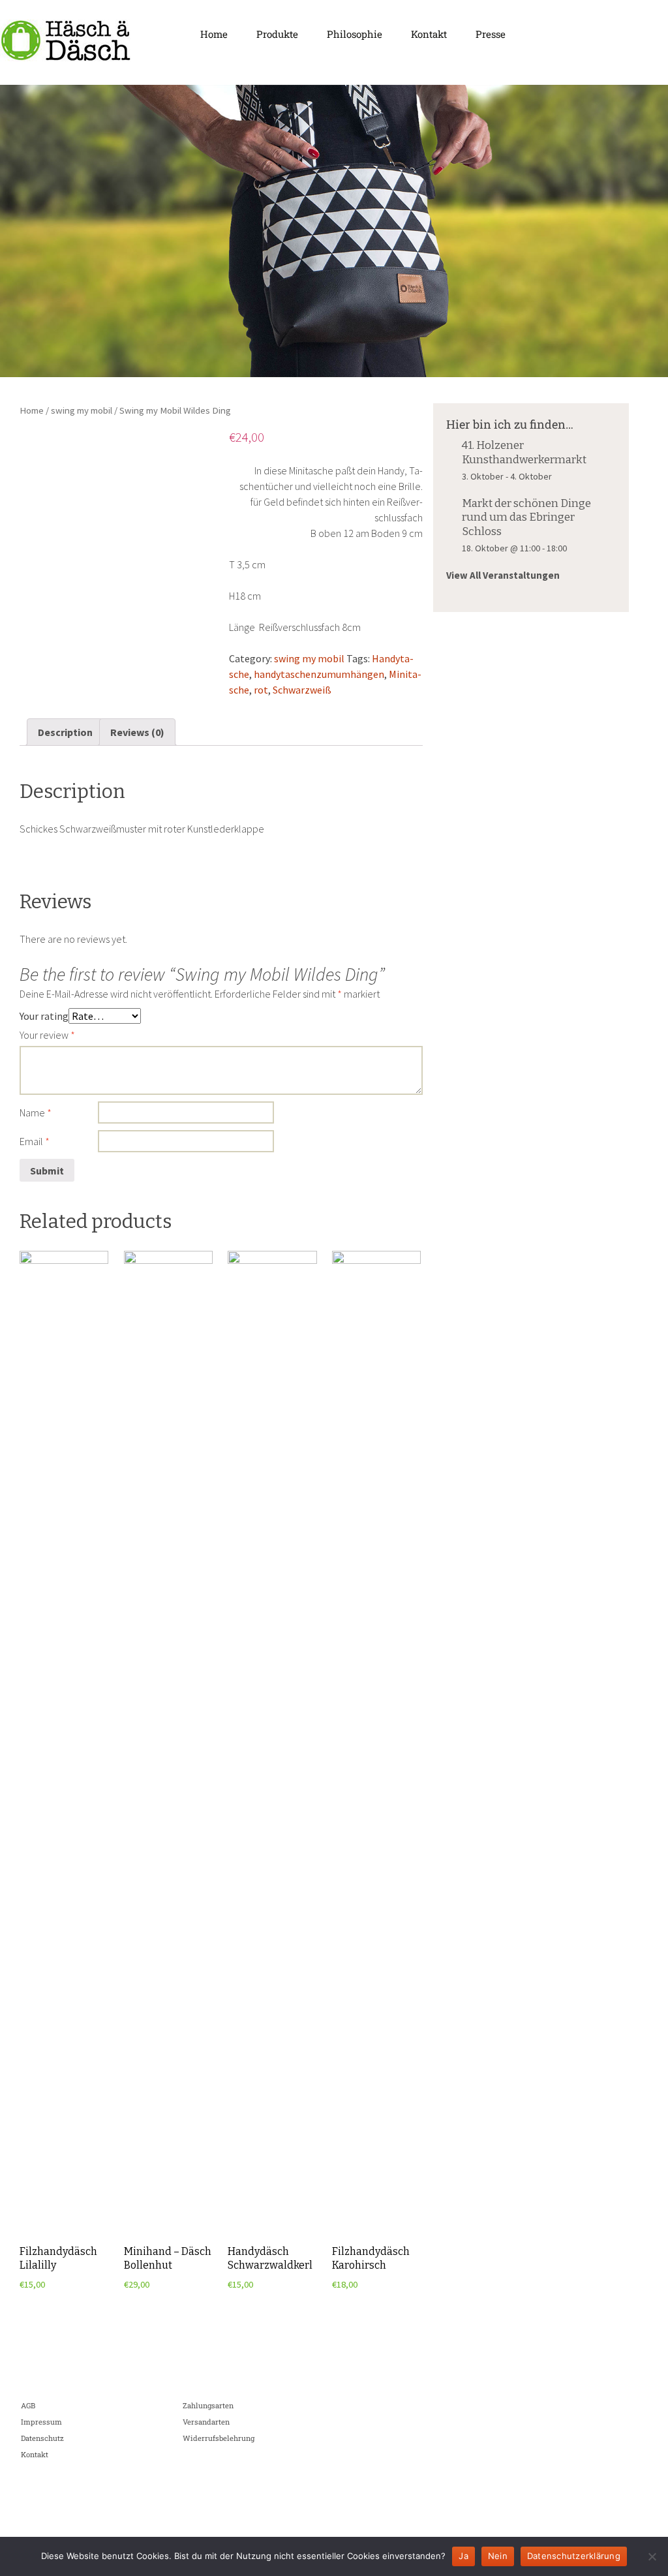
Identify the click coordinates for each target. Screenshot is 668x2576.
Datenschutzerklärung (574, 2556)
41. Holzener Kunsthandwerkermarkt (524, 452)
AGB (28, 2405)
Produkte (277, 34)
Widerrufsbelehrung (219, 2438)
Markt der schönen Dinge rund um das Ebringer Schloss (526, 517)
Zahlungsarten (208, 2405)
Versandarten (206, 2422)
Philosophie (355, 34)
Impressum (41, 2422)
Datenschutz (42, 2438)
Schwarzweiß (302, 690)
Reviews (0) (137, 732)
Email (35, 1141)
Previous (16, 228)
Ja (463, 2556)
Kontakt (429, 34)
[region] (334, 231)
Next (652, 228)
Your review (47, 1035)
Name (36, 1112)
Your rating (44, 1016)
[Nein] (652, 2556)
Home (214, 34)
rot (261, 690)
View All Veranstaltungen (503, 575)
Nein (498, 2556)
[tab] (65, 732)
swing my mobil (82, 410)
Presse (491, 34)
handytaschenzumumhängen (319, 674)
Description (65, 732)
